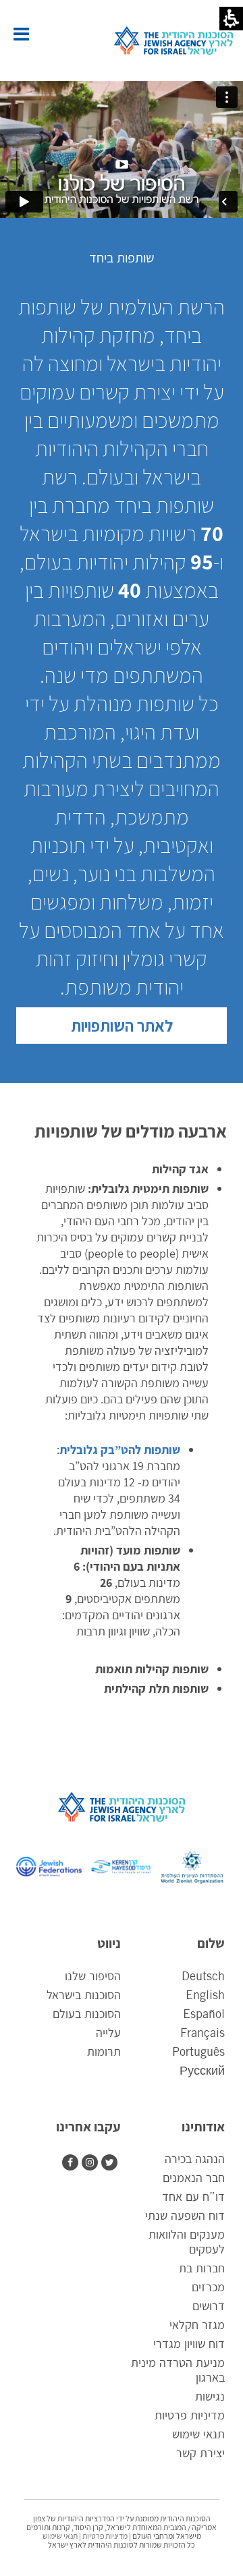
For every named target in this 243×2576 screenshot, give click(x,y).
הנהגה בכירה (195, 2160)
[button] (21, 34)
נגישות (210, 2397)
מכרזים (208, 2288)
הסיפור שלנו (93, 1977)
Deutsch (203, 1977)
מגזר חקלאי (197, 2326)
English (205, 1996)
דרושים (209, 2307)
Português (198, 2052)
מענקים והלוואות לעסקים (187, 2243)
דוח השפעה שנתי (185, 2216)
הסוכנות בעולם (87, 2015)
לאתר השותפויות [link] (122, 1026)
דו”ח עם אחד (193, 2197)
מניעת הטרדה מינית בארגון (178, 2371)
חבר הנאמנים (194, 2179)
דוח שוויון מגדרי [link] (189, 2346)
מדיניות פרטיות (190, 2416)
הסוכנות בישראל (84, 1996)
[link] (91, 2162)
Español (204, 2015)
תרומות (104, 2052)
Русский (202, 2071)
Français (202, 2034)
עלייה (108, 2034)
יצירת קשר (200, 2454)
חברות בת (202, 2269)
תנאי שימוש (198, 2435)
